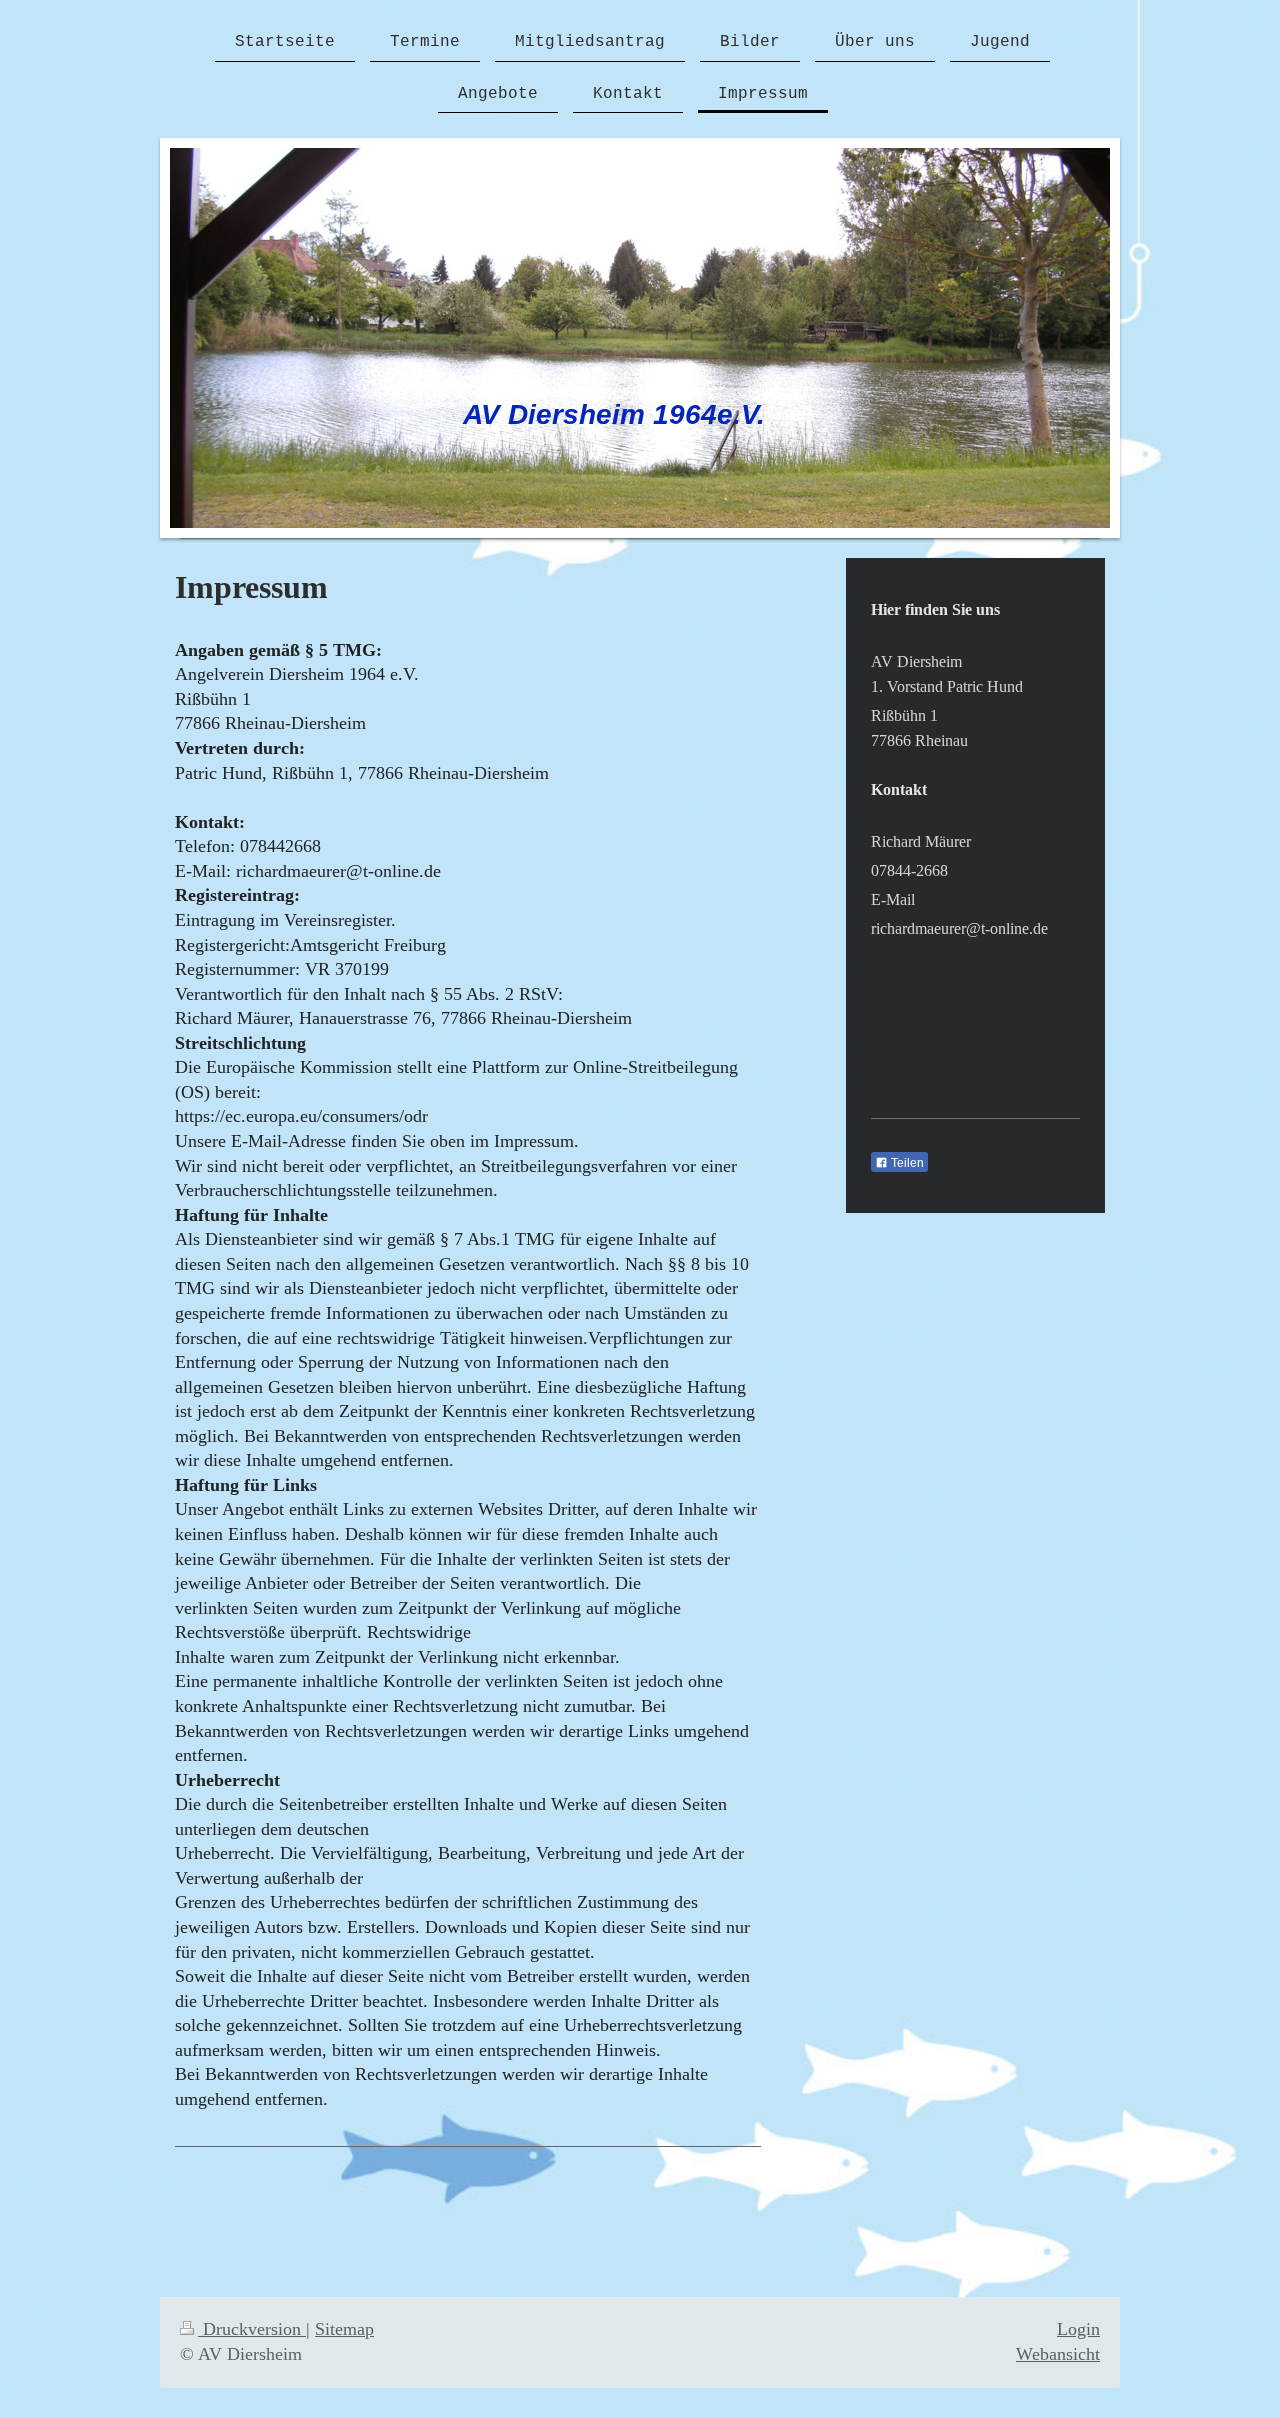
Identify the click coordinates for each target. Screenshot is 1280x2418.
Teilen (906, 1163)
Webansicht (1058, 2354)
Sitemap (344, 2329)
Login (1078, 2329)
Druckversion (252, 2329)
